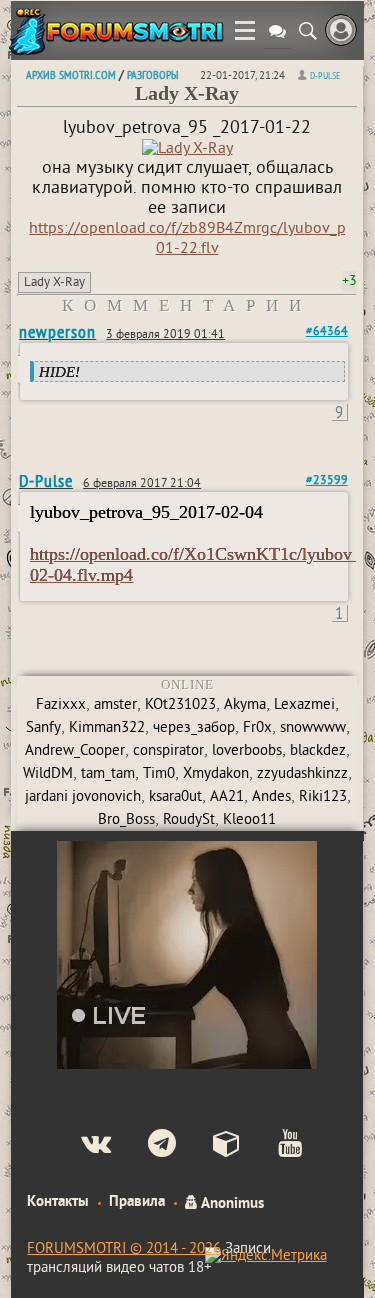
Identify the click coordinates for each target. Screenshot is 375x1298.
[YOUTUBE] (273, 1146)
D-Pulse (325, 75)
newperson (57, 331)
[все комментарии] (277, 33)
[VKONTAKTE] (79, 1146)
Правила (137, 1202)
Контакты (58, 1202)
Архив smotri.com (71, 74)
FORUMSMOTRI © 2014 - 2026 (124, 1249)
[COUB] (210, 1146)
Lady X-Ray (54, 283)
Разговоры (152, 74)
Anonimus (231, 1202)
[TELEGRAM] (145, 1146)
